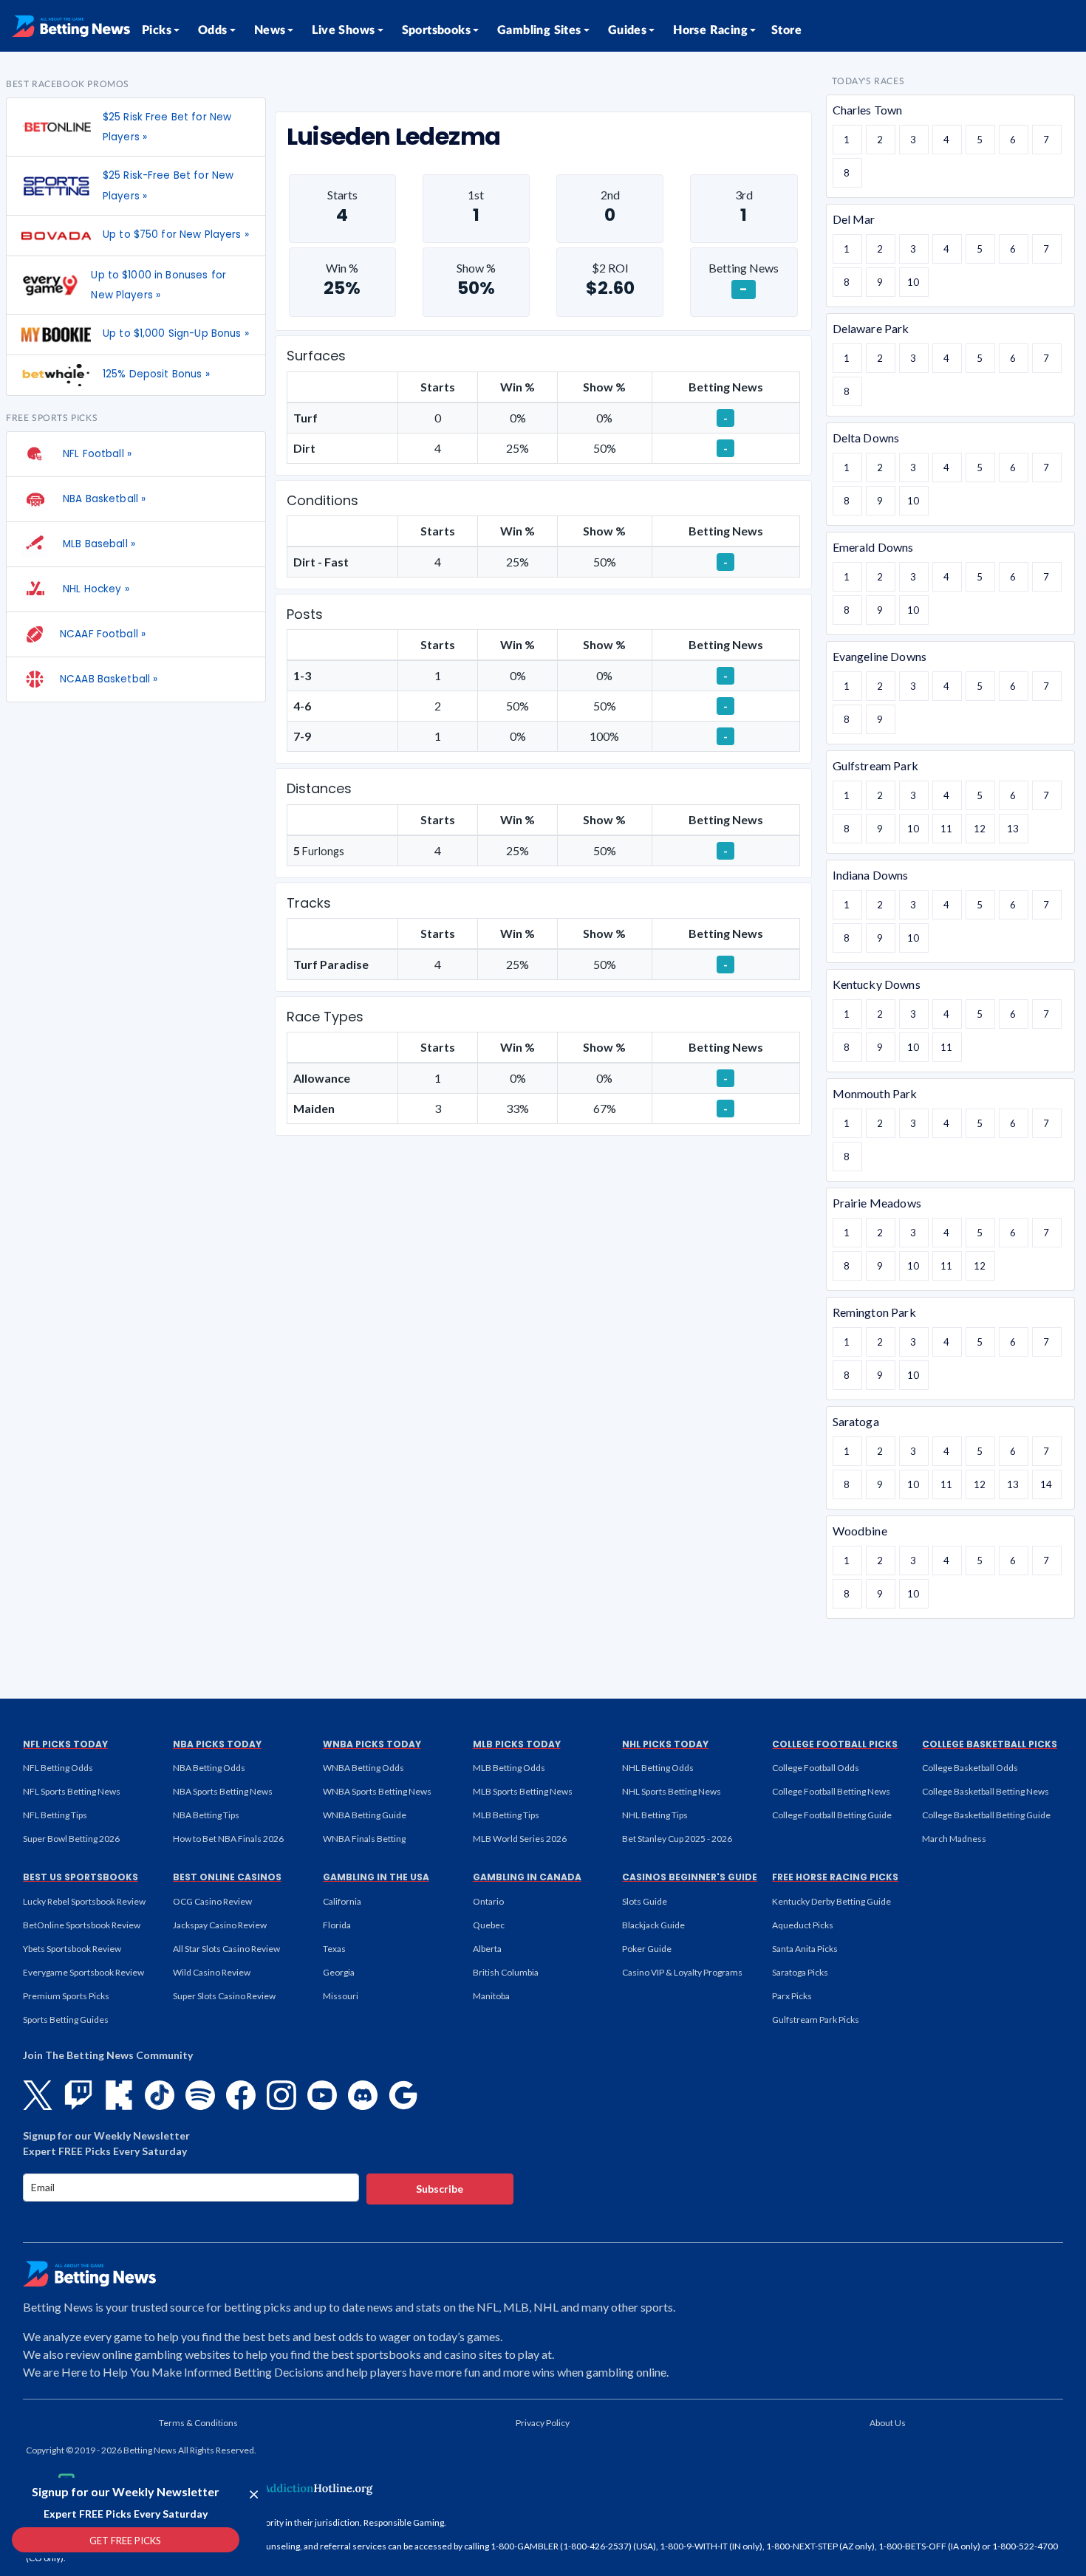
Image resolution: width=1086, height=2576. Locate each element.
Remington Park (874, 1312)
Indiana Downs (871, 875)
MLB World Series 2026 (520, 1839)
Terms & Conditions (198, 2423)
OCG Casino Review (212, 1901)
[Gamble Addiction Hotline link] (281, 2488)
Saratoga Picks (800, 1972)
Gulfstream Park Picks (816, 2020)
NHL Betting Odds (658, 1768)
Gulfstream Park (875, 765)
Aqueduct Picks (803, 1925)
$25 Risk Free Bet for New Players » (167, 127)
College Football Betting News (831, 1791)
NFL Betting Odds (58, 1768)
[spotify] (200, 2095)
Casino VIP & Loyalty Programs (682, 1972)
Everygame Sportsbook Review (83, 1972)
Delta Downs (866, 438)
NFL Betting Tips (55, 1815)
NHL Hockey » (95, 589)
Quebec (489, 1925)
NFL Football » (96, 454)
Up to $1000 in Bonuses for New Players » (158, 285)
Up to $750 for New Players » (176, 234)
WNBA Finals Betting (364, 1839)
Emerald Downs (873, 547)
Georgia (339, 1972)
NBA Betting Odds (209, 1768)
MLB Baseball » (98, 544)
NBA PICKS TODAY (217, 1744)
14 (1046, 1484)
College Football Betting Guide (832, 1815)
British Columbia (506, 1972)
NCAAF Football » (103, 634)
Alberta (487, 1949)
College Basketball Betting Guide (986, 1815)
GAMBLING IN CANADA (527, 1877)
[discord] (363, 2095)
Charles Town (868, 110)
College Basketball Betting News (986, 1791)
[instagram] (281, 2095)
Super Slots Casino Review (224, 1996)
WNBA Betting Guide (365, 1815)
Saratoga (856, 1421)
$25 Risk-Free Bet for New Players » (168, 185)
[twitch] (78, 2095)
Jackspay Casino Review (220, 1925)
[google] (403, 2095)
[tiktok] (160, 2095)
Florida (337, 1925)
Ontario (488, 1901)
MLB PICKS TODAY (517, 1744)
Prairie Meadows (877, 1203)
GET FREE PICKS (125, 2541)
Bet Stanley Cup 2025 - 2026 (677, 1839)
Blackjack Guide (653, 1925)
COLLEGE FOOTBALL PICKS (835, 1744)
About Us (888, 2423)
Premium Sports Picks (66, 1996)
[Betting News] (71, 26)
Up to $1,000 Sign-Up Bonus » (176, 333)
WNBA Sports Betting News (377, 1791)
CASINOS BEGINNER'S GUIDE (690, 1877)
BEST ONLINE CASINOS (227, 1877)
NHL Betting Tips (655, 1815)
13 (1013, 829)
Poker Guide (647, 1949)
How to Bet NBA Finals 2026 (228, 1839)
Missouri (341, 1996)
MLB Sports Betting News (523, 1791)
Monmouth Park (875, 1093)
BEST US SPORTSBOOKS (81, 1877)
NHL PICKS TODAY (665, 1744)
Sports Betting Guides (66, 2020)
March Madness (954, 1839)
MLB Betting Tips (506, 1815)
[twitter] (38, 2095)
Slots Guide (645, 1901)
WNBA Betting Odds (363, 1768)
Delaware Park (871, 328)
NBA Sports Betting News (223, 1791)
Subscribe (440, 2189)
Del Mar (854, 219)
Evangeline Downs (880, 656)
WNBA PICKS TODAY (372, 1744)
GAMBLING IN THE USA (376, 1877)
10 (913, 282)
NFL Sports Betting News (72, 1791)
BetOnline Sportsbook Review (82, 1925)
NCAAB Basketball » (109, 679)
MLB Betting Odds (509, 1768)
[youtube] (322, 2095)
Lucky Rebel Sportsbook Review (84, 1901)
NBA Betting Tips (206, 1815)
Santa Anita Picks (805, 1949)
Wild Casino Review (212, 1972)
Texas (334, 1949)
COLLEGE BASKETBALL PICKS (990, 1744)
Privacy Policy (543, 2423)
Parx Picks (792, 1996)
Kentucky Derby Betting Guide (831, 1901)
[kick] (119, 2095)
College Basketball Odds (970, 1768)
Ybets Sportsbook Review (72, 1949)
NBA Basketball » (103, 499)
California (342, 1901)
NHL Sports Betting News (672, 1791)
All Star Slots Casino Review (226, 1949)
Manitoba (491, 1996)
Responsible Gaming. (405, 2522)
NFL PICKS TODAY (65, 1744)
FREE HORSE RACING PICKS (835, 1877)
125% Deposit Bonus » (156, 374)
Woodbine (860, 1531)
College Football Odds (816, 1768)
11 (946, 829)
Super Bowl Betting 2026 (71, 1839)
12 (980, 829)
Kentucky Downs (877, 984)
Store (786, 30)
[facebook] (241, 2095)
